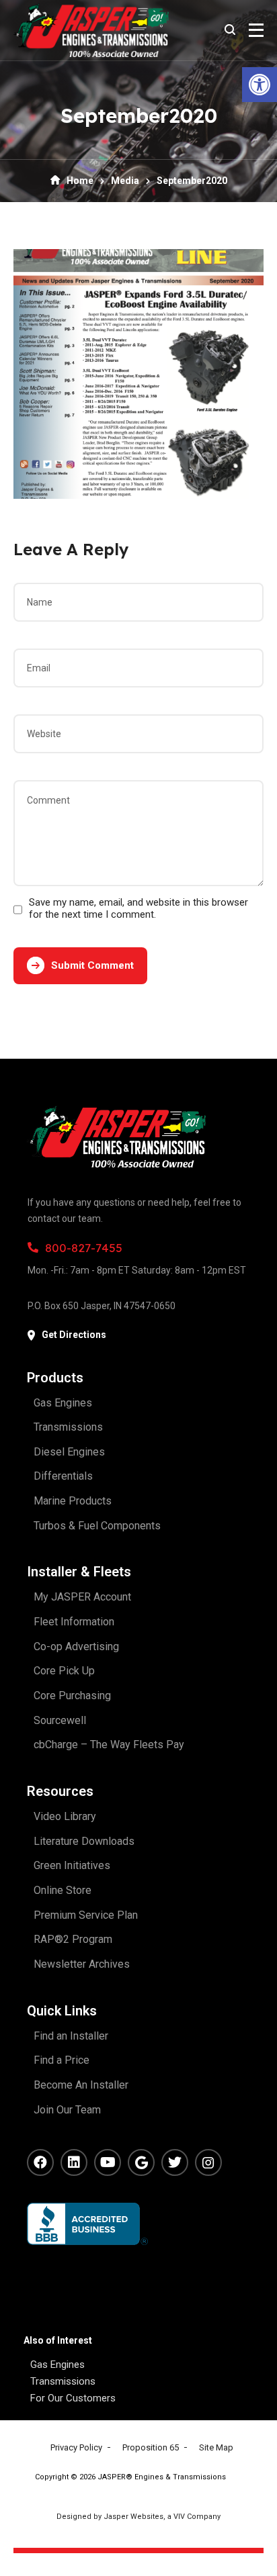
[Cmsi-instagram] (208, 2162)
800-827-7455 (84, 1248)
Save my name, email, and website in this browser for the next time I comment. (138, 908)
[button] (260, 85)
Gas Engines (57, 2365)
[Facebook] (40, 2162)
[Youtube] (108, 2162)
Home (80, 181)
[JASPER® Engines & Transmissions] (91, 30)
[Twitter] (175, 2162)
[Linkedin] (74, 2162)
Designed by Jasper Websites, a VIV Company (138, 2517)
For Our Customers (73, 2398)
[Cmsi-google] (141, 2162)
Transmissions (63, 2381)
